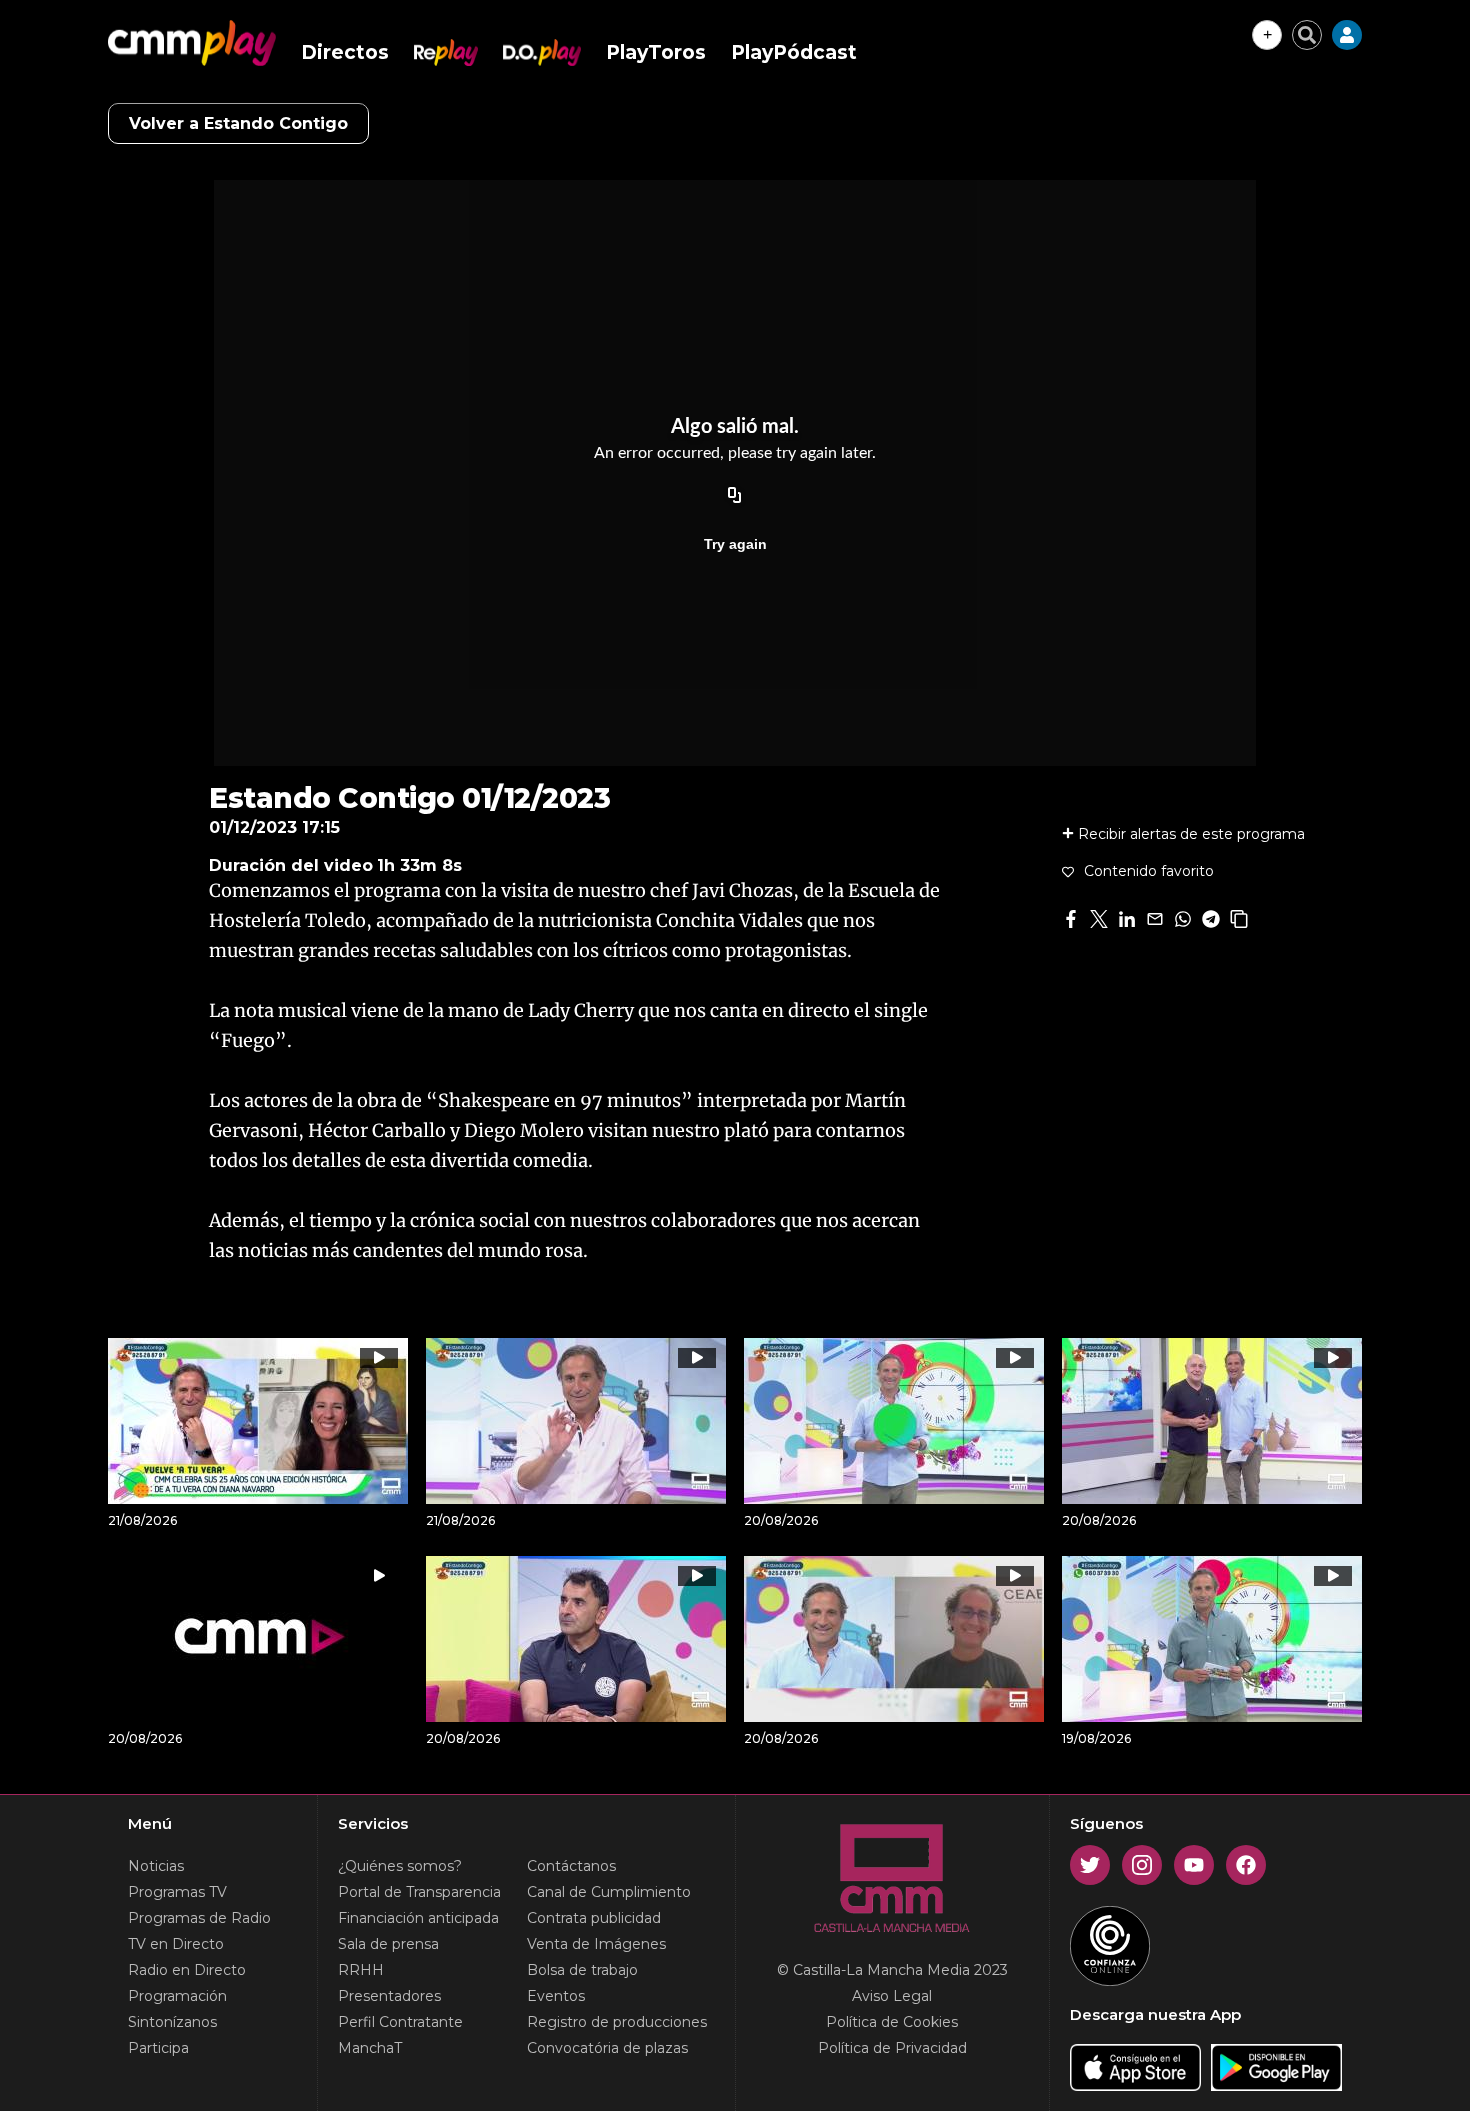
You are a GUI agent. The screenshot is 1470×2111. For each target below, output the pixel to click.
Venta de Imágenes (596, 1944)
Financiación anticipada (418, 1918)
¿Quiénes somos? (400, 1866)
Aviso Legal (892, 1996)
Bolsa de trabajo (582, 1970)
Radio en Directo (187, 1970)
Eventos (556, 1996)
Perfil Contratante (400, 2022)
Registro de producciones (617, 2022)
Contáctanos (571, 1866)
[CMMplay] (192, 43)
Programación (177, 1996)
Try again (735, 544)
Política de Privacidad (892, 2048)
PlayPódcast (794, 52)
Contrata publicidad (594, 1918)
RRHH (361, 1970)
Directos (345, 52)
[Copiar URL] (735, 496)
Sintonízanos (172, 2022)
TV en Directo (176, 1944)
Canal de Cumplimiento (609, 1892)
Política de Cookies (892, 2022)
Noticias (156, 1866)
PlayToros (656, 52)
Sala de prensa (388, 1944)
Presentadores (389, 1996)
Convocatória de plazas (607, 2048)
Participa (158, 2048)
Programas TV (177, 1892)
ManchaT (370, 2048)
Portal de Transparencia (419, 1892)
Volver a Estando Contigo (238, 123)
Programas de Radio (199, 1918)
